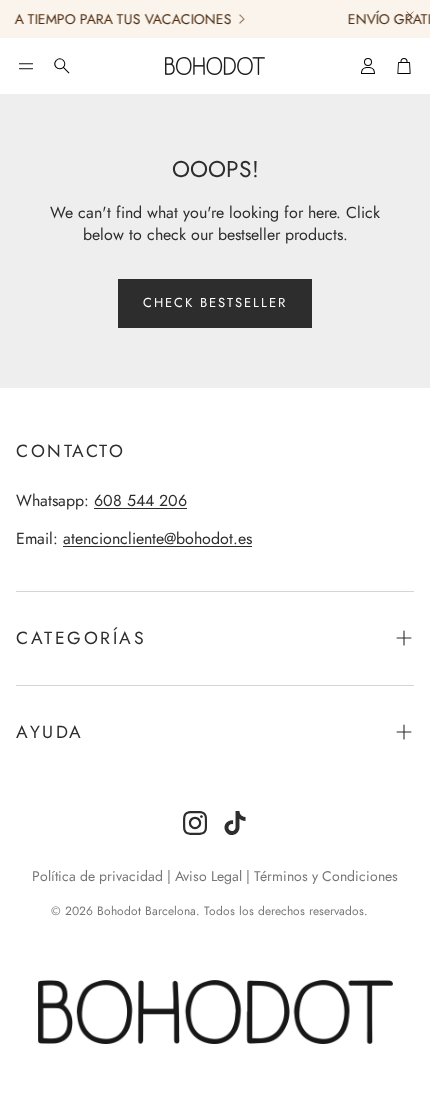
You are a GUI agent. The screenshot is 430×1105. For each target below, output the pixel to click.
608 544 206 (140, 500)
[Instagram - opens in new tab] (195, 823)
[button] (26, 66)
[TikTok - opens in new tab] (235, 823)
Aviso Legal (208, 876)
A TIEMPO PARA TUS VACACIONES (118, 19)
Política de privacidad (97, 876)
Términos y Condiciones (326, 876)
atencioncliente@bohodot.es (157, 538)
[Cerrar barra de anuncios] (410, 15)
